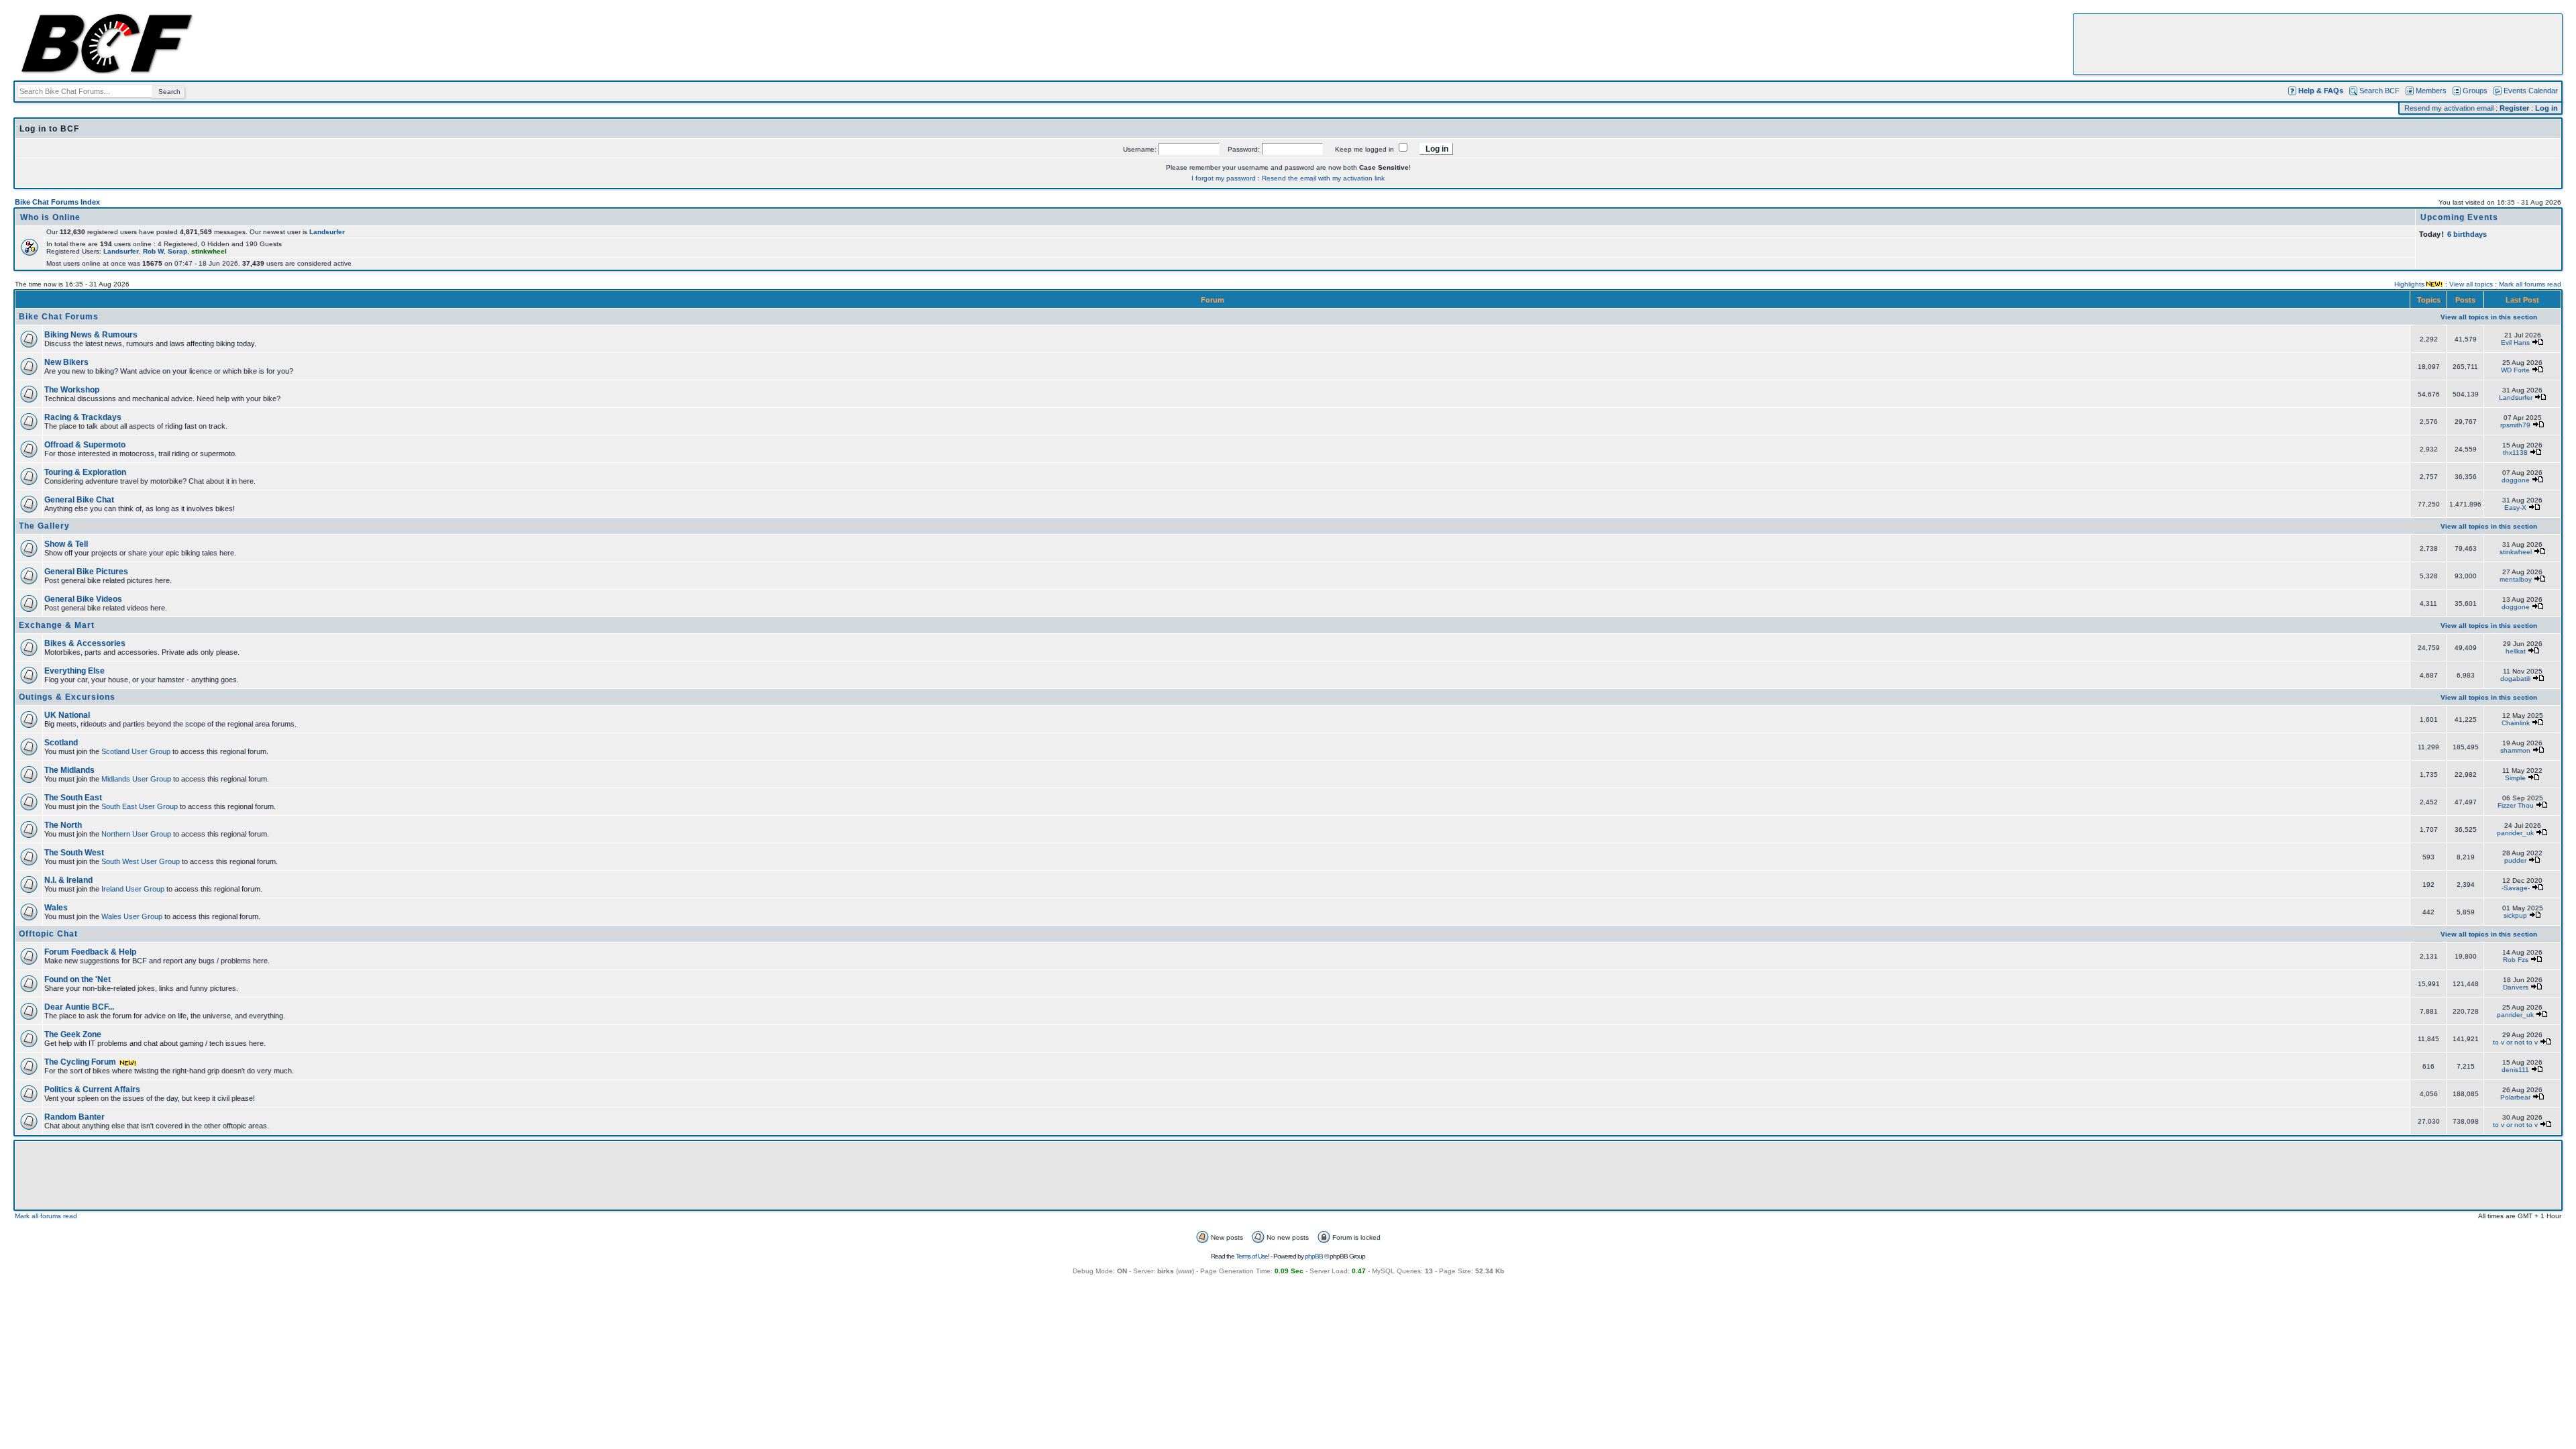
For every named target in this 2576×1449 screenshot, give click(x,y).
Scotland (61, 743)
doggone (2516, 480)
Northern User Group (136, 834)
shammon (2515, 750)
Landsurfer (327, 232)
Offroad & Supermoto (85, 445)
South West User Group (141, 861)
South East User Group (140, 806)
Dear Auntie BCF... (79, 1007)
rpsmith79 (2515, 425)
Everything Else (74, 671)
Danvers (2516, 987)
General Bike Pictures (86, 572)
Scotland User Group (136, 751)
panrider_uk (2515, 833)
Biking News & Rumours (91, 335)
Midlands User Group (136, 779)
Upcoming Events (2459, 217)
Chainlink (2516, 723)
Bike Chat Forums (59, 317)
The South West (74, 853)
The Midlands (69, 770)
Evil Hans (2515, 342)
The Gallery (44, 526)
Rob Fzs (2516, 960)
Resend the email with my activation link (1323, 178)
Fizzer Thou (2516, 805)
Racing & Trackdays (83, 417)
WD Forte (2515, 370)
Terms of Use (1252, 1256)
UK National (67, 715)
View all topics (2471, 284)
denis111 (2515, 1070)
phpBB (1314, 1256)
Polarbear (2515, 1097)
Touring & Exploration (85, 472)
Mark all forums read (2530, 284)
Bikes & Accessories (85, 643)
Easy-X (2515, 507)
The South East (73, 798)
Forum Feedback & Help (90, 952)
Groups (2475, 91)
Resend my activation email (2449, 108)
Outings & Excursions (67, 697)
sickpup (2515, 915)
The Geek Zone (73, 1034)
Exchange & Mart (57, 625)
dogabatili (2515, 679)
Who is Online (50, 217)
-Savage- (2516, 888)
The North (63, 825)
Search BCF (2379, 91)
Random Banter (74, 1117)
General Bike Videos (83, 599)
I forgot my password (1224, 178)
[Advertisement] (2318, 44)
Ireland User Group (133, 889)
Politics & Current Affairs (92, 1089)
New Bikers (66, 362)
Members (2431, 91)
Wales (56, 908)
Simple (2515, 778)
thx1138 (2515, 452)
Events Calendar (2531, 91)
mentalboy (2516, 579)
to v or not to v (2515, 1042)
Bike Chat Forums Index (57, 202)
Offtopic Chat (48, 934)
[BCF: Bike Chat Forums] (107, 71)
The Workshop (72, 390)
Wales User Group (132, 916)
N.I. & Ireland (68, 880)
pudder (2515, 860)
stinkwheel (2516, 552)
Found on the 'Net (77, 979)
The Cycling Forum (81, 1062)
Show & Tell (66, 544)
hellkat (2516, 651)
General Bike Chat (79, 500)
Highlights (2409, 284)
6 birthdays (2467, 234)
